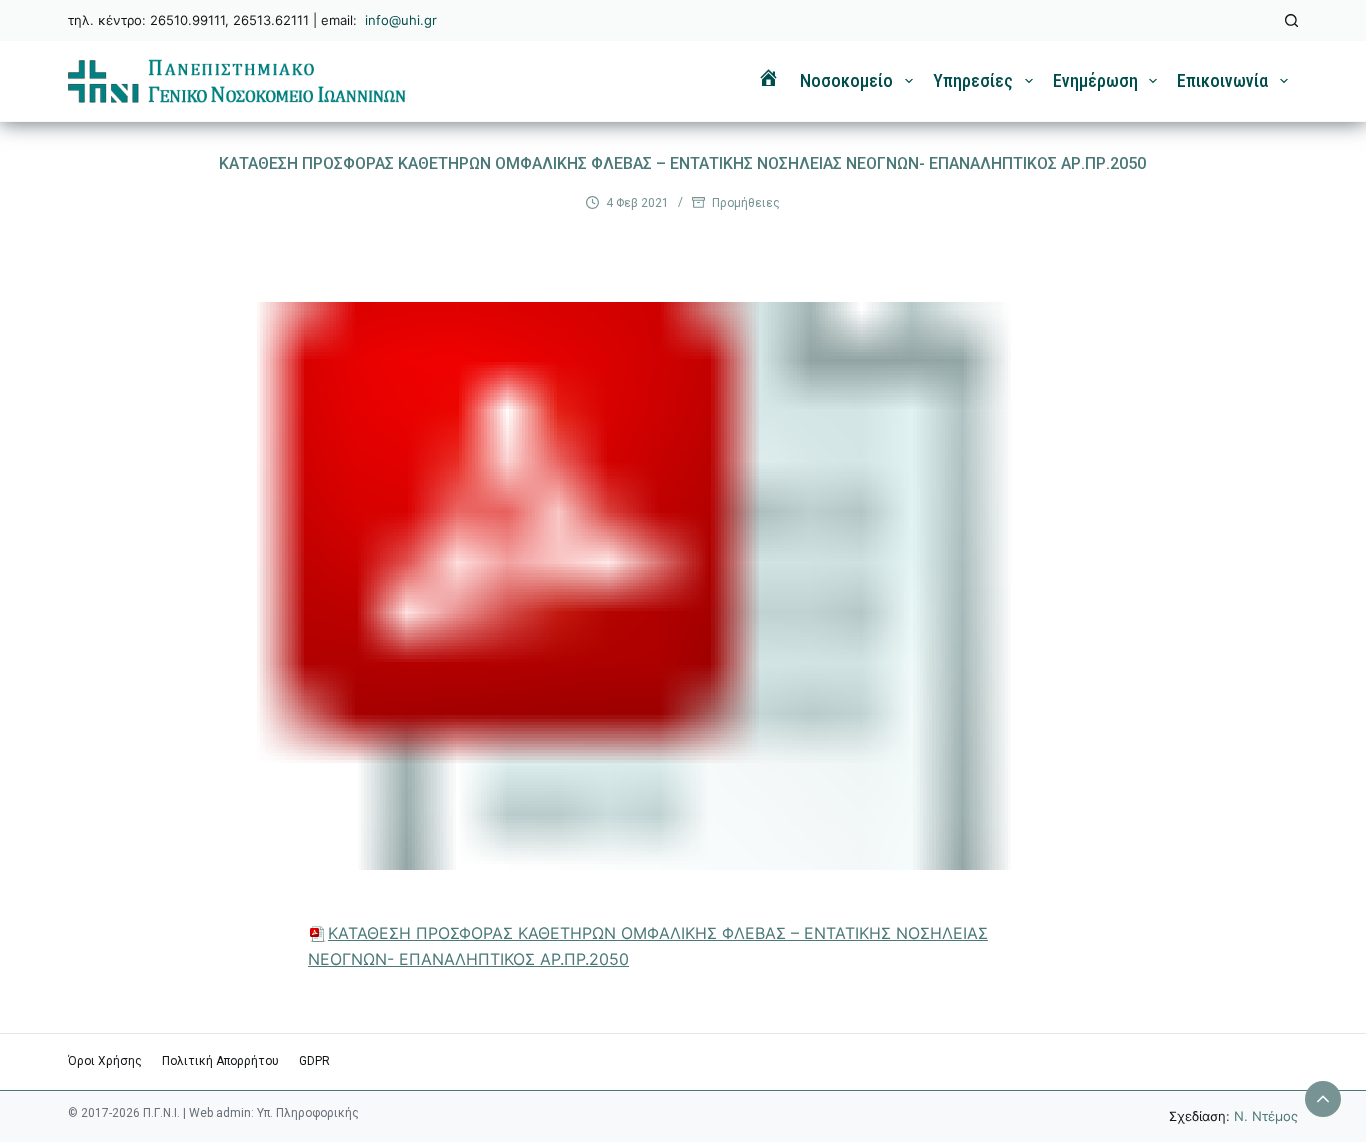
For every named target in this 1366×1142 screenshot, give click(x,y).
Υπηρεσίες (973, 80)
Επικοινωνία (1222, 80)
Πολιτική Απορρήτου (220, 1061)
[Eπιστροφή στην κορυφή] (1323, 1099)
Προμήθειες (746, 203)
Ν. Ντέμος (1266, 1116)
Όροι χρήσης (105, 1061)
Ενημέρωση (1095, 80)
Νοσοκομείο (846, 80)
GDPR (314, 1061)
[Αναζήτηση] (1291, 20)
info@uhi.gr (401, 20)
